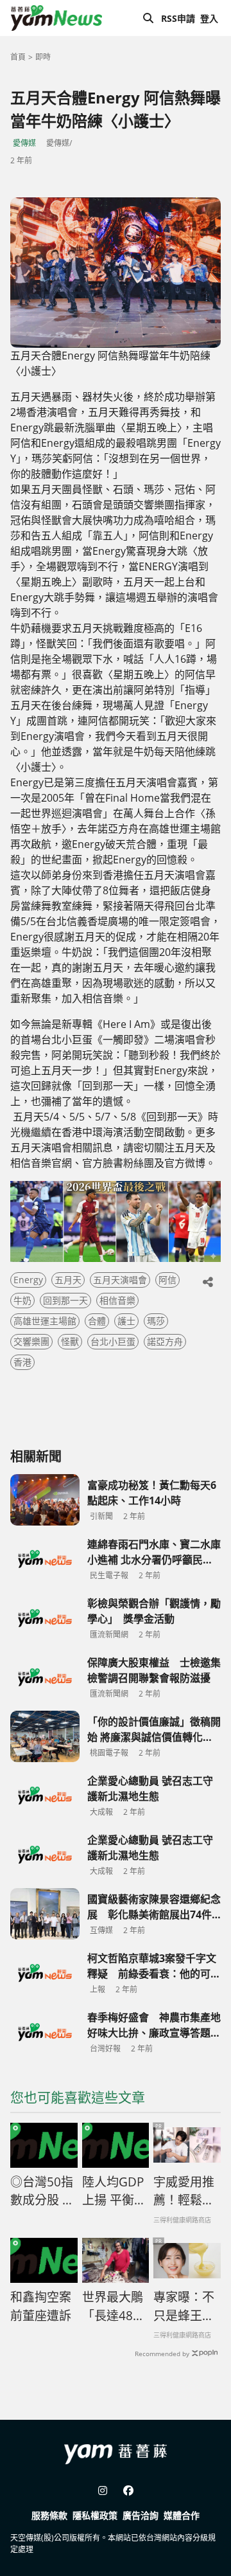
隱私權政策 (95, 2515)
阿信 (167, 1280)
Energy (28, 1280)
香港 (22, 1362)
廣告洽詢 (141, 2515)
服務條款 (49, 2515)
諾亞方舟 (165, 1341)
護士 (126, 1321)
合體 (97, 1321)
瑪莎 (156, 1321)
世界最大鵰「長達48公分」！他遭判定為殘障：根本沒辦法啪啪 (114, 2307)
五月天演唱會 (120, 1280)
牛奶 (22, 1300)
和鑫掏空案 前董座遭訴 (41, 2306)
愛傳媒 (24, 143)
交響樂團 (31, 1341)
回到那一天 (65, 1300)
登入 (209, 18)
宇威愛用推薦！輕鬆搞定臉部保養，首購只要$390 (184, 2192)
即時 (43, 57)
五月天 (68, 1280)
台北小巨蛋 (113, 1341)
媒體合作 (182, 2515)
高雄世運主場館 (45, 1321)
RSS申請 (178, 18)
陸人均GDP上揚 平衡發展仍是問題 (114, 2192)
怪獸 (70, 1341)
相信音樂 (117, 1300)
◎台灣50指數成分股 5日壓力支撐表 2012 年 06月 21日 (42, 2192)
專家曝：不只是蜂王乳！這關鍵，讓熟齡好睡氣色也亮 (184, 2307)
